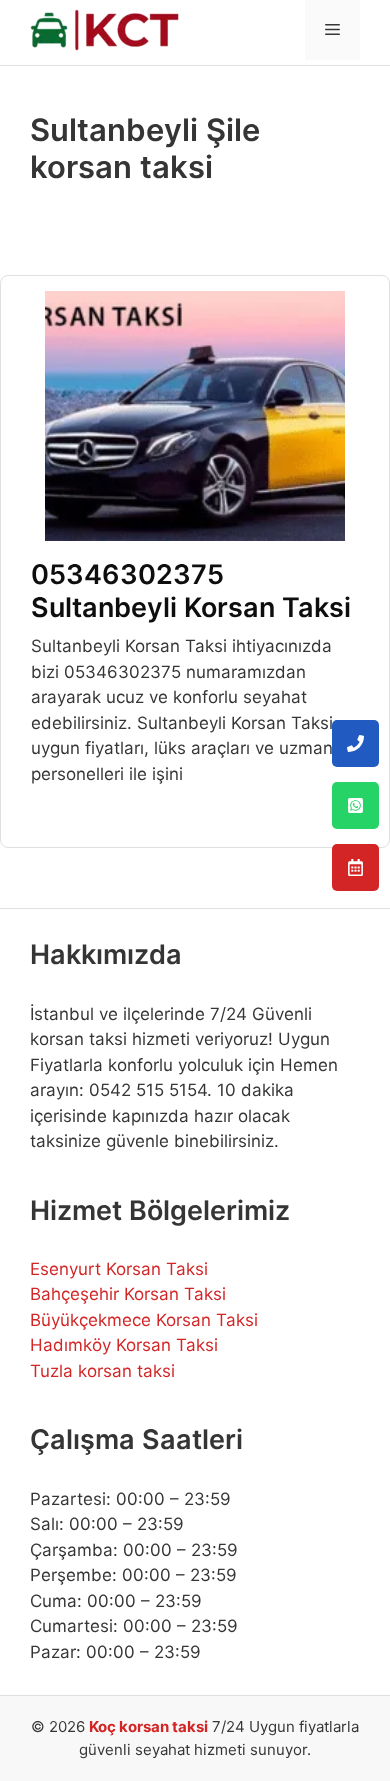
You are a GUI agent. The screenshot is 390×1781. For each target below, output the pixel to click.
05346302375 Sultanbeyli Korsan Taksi (191, 590)
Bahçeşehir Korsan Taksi (128, 1294)
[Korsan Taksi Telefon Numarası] (355, 743)
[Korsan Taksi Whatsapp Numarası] (355, 805)
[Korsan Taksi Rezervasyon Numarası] (355, 867)
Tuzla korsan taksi (102, 1371)
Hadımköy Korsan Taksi (124, 1345)
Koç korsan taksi (148, 1726)
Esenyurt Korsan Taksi (119, 1269)
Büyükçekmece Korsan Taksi (144, 1320)
